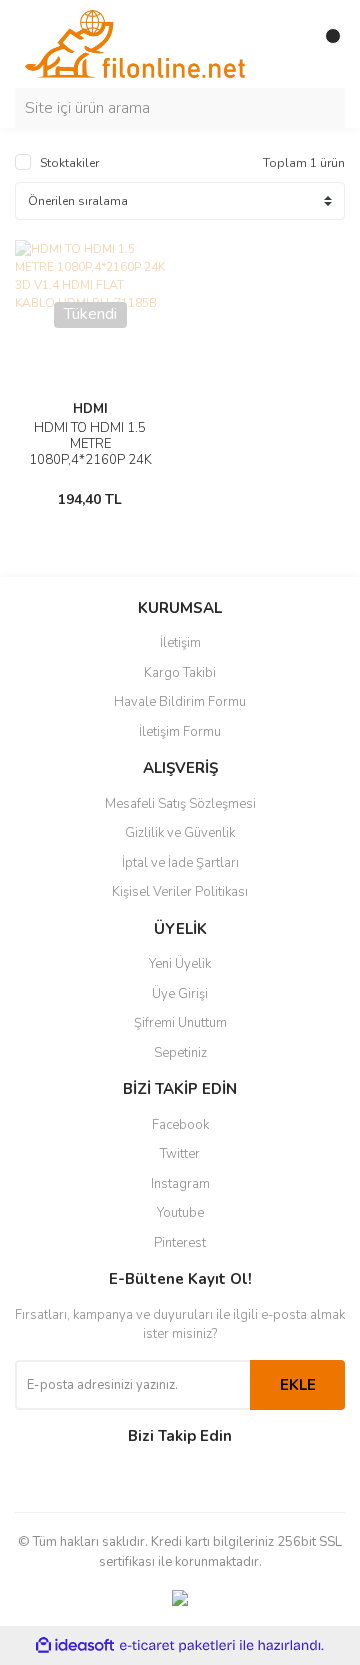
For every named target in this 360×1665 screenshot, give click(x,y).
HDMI (90, 409)
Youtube (180, 1213)
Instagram (180, 1184)
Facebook (180, 1125)
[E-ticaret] (177, 1645)
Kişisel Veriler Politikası (180, 892)
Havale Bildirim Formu (180, 702)
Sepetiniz (180, 1053)
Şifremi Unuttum (180, 1023)
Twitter (180, 1154)
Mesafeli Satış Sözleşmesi (180, 804)
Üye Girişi (180, 994)
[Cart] (325, 44)
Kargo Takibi (180, 673)
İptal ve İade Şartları (180, 863)
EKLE (298, 1385)
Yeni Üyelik (180, 964)
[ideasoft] (75, 1645)
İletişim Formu (180, 732)
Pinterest (180, 1243)
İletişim (180, 643)
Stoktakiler (69, 163)
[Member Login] (285, 44)
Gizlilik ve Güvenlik (180, 833)
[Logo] (135, 43)
